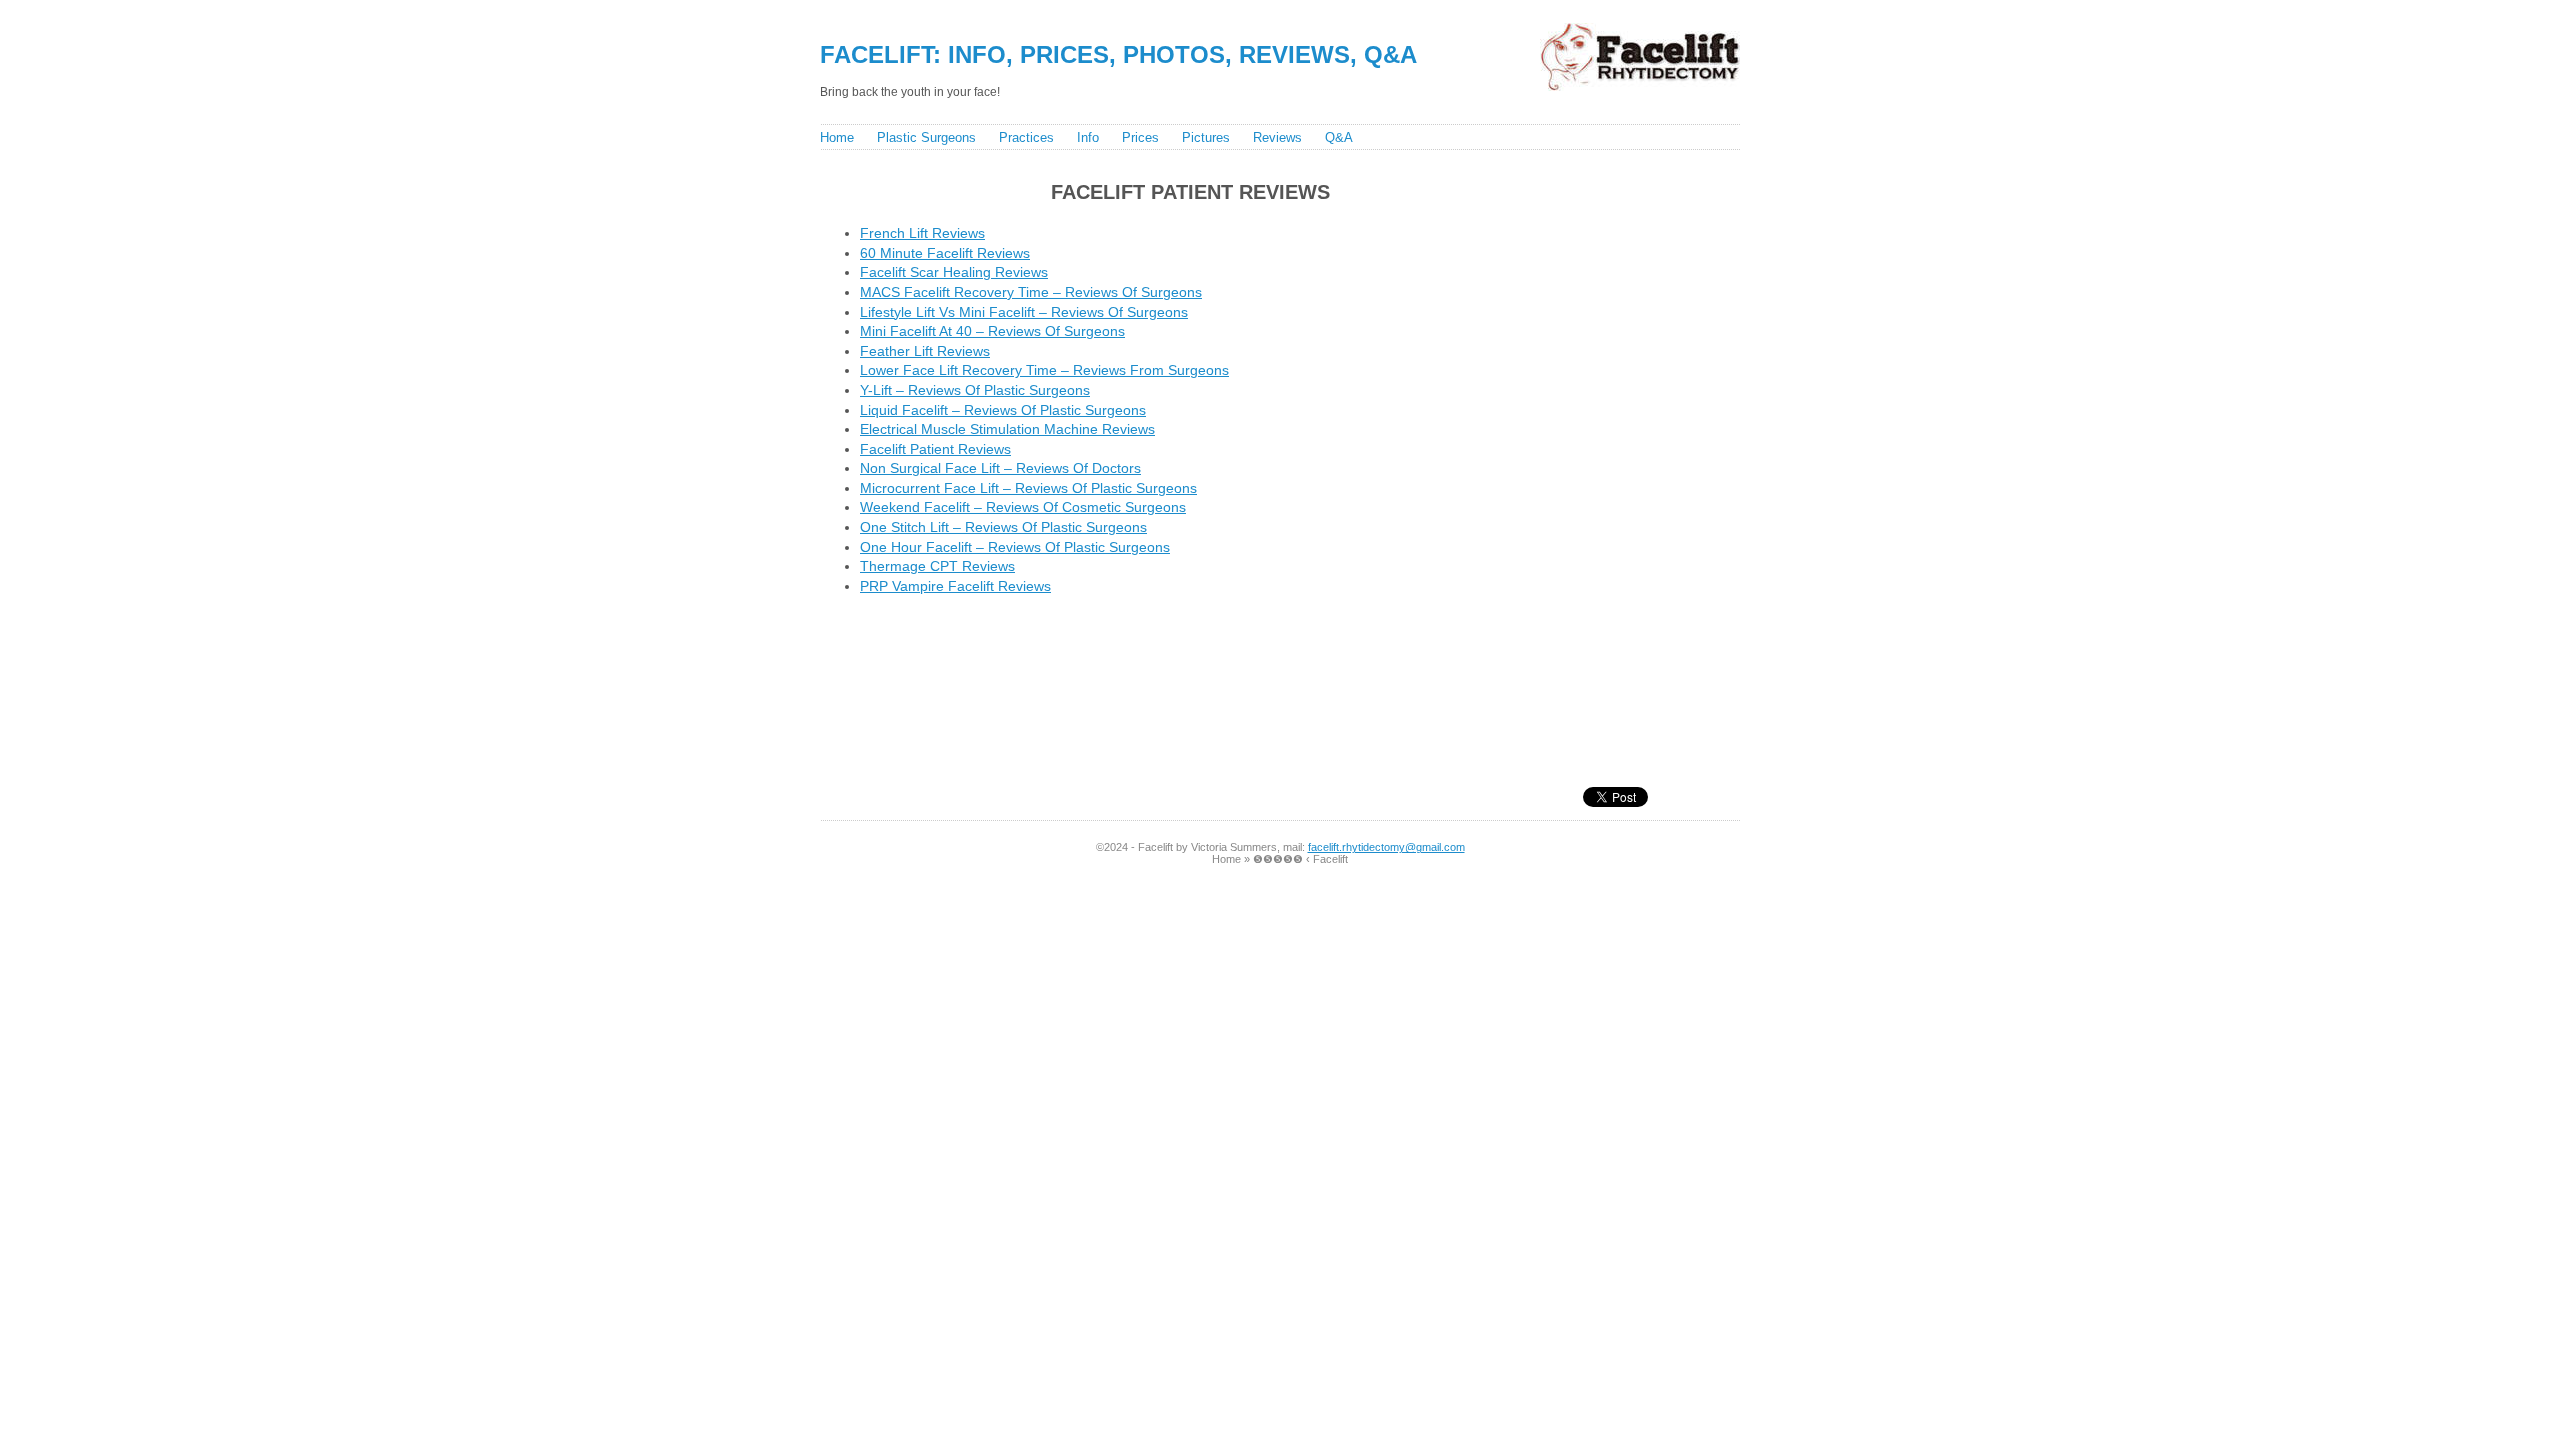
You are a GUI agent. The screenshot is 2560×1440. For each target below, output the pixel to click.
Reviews (1277, 137)
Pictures (1206, 137)
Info (1088, 137)
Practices (1026, 137)
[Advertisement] (1190, 661)
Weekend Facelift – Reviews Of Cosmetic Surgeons (1023, 507)
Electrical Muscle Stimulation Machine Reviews (1007, 429)
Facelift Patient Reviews (935, 449)
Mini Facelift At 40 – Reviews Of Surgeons (992, 331)
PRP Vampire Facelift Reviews (955, 586)
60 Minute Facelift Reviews (945, 253)
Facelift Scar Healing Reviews (954, 272)
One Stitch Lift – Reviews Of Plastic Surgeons (1003, 527)
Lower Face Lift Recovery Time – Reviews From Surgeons (1044, 370)
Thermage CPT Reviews (937, 566)
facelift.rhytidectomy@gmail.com (1386, 847)
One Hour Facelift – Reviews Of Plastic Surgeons (1015, 547)
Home (837, 137)
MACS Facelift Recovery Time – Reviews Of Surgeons (1031, 292)
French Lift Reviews (922, 233)
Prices (1140, 137)
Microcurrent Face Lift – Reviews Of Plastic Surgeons (1028, 488)
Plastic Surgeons (926, 137)
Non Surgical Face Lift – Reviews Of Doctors (1000, 468)
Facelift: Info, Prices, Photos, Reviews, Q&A (1118, 54)
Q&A (1339, 137)
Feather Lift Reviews (925, 351)
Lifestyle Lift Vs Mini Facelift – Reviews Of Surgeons (1024, 312)
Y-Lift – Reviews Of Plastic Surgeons (975, 390)
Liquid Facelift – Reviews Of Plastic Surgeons (1003, 410)
